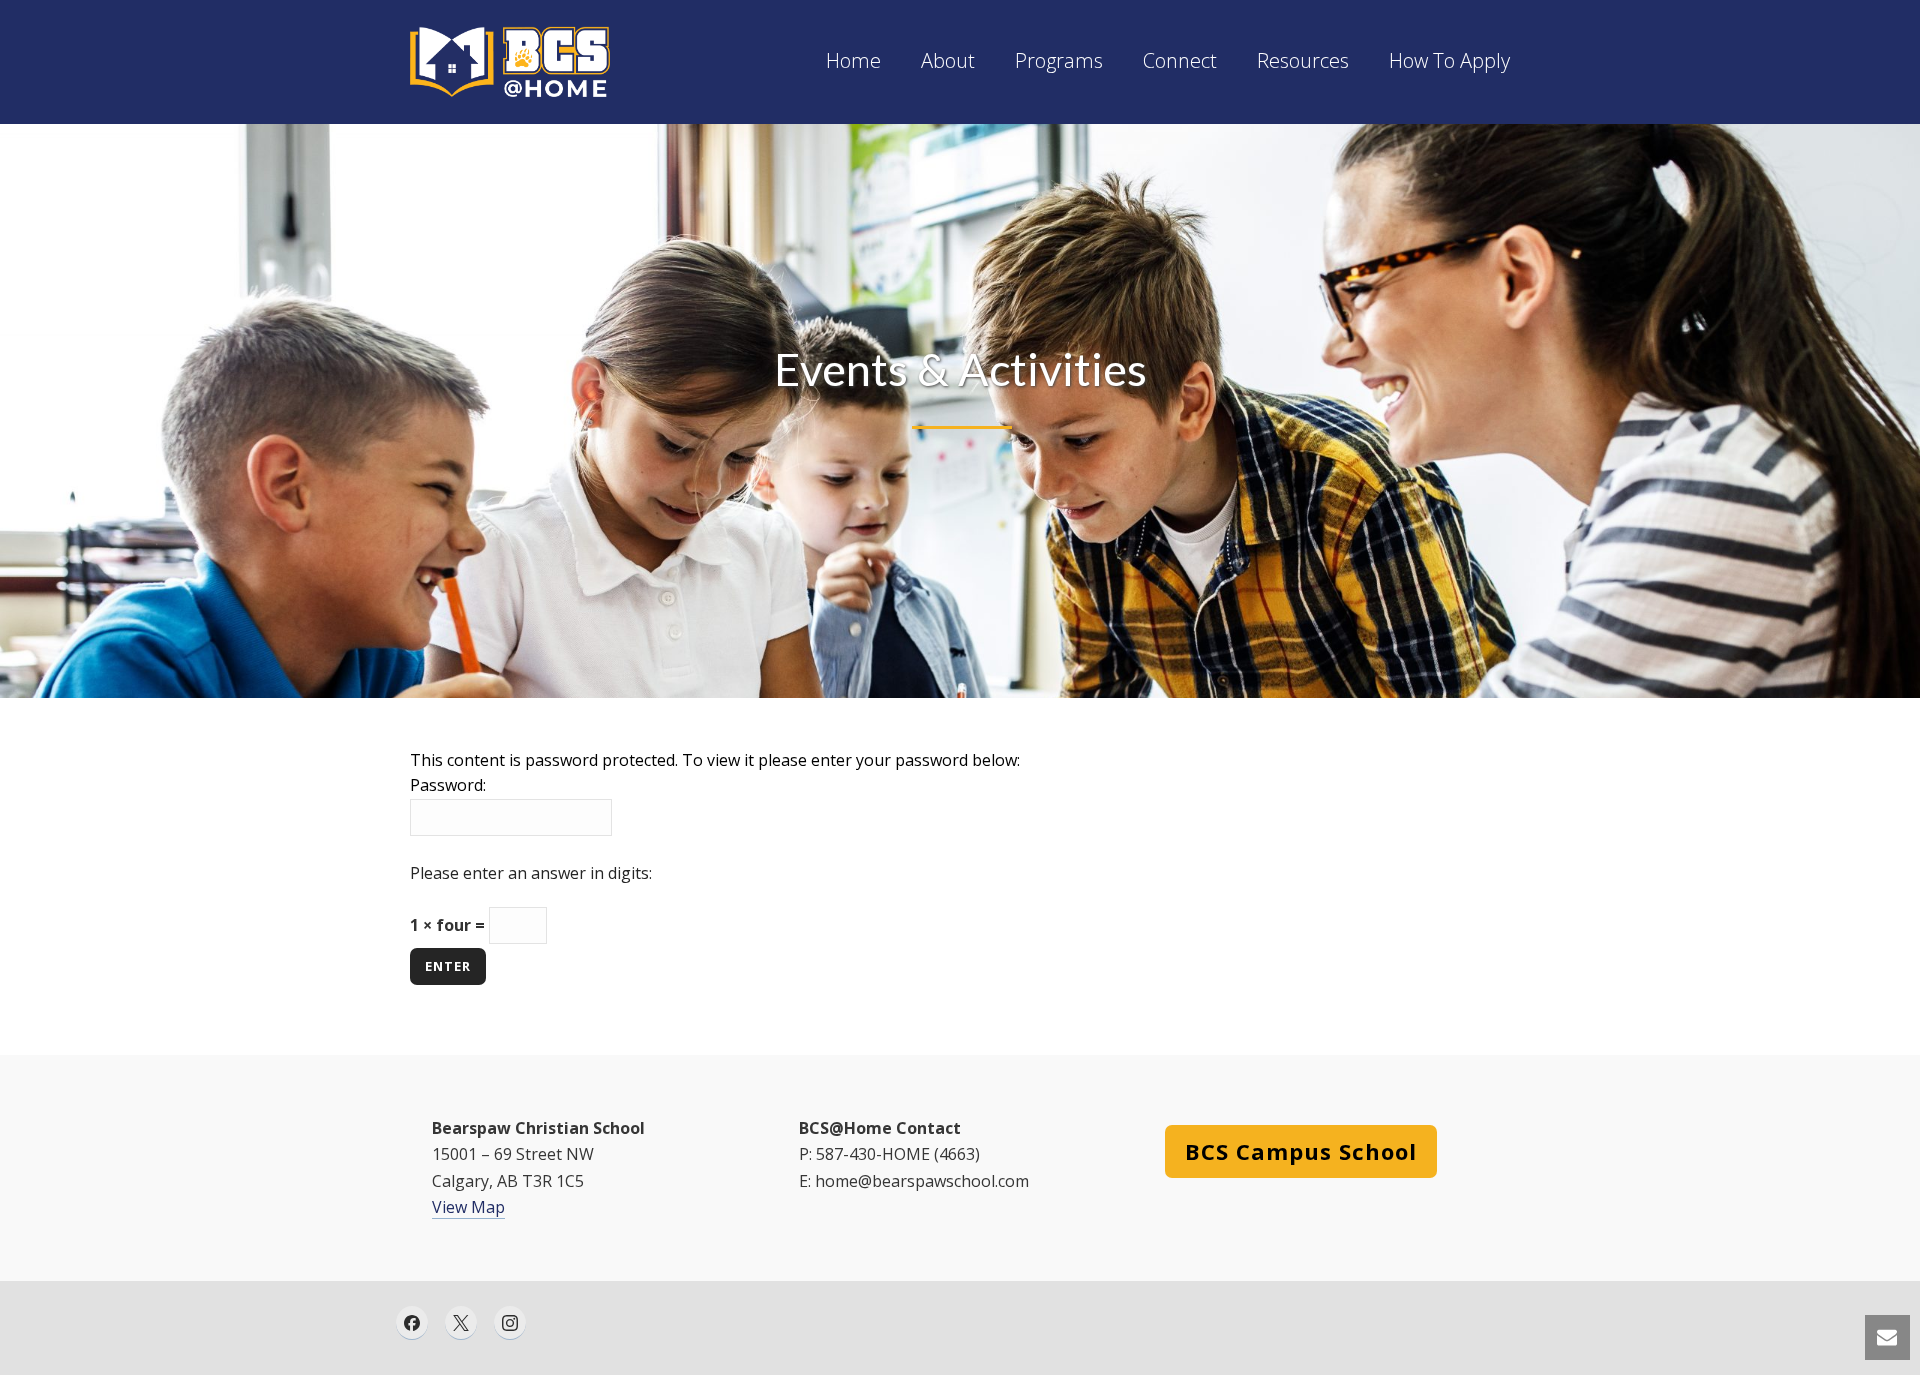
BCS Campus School (1301, 1151)
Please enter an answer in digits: (531, 873)
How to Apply (1449, 61)
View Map (468, 1207)
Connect (1180, 61)
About (948, 61)
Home (853, 61)
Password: (448, 785)
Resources (1303, 61)
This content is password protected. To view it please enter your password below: (715, 760)
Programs (1059, 61)
